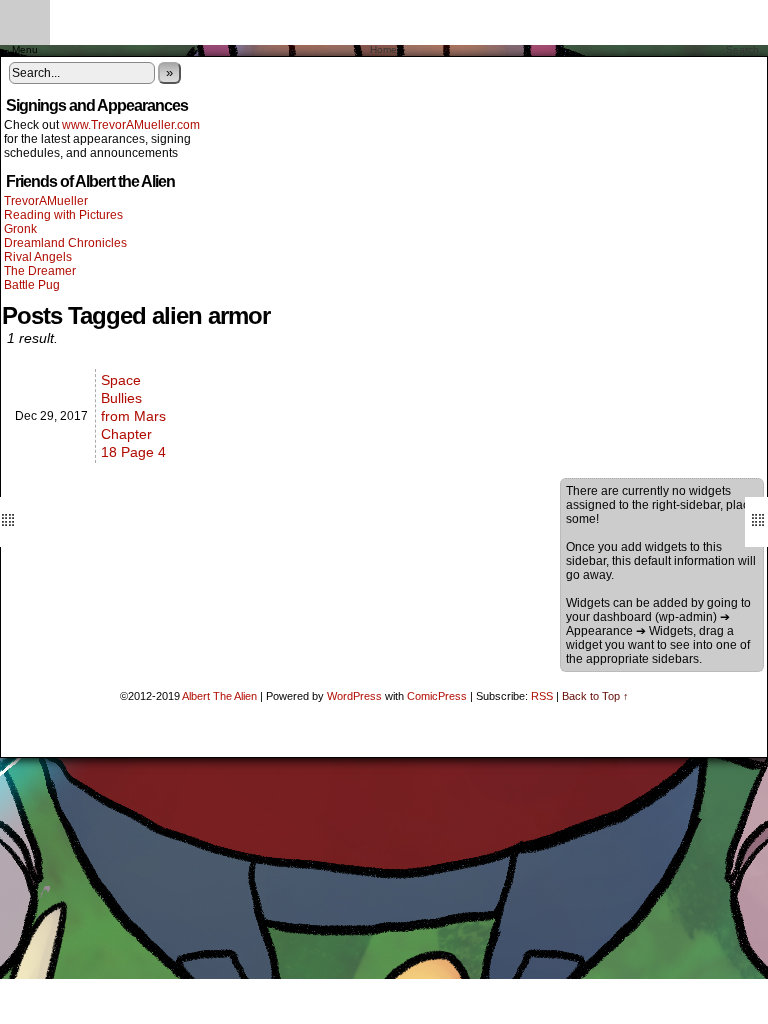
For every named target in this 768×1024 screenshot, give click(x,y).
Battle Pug (32, 285)
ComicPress (437, 696)
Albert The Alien (219, 696)
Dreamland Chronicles (65, 243)
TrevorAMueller (46, 201)
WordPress (354, 696)
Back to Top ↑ (595, 696)
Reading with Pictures (63, 215)
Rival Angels (38, 257)
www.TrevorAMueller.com (131, 125)
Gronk (20, 229)
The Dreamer (40, 271)
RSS (542, 696)
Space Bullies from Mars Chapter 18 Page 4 (133, 416)
